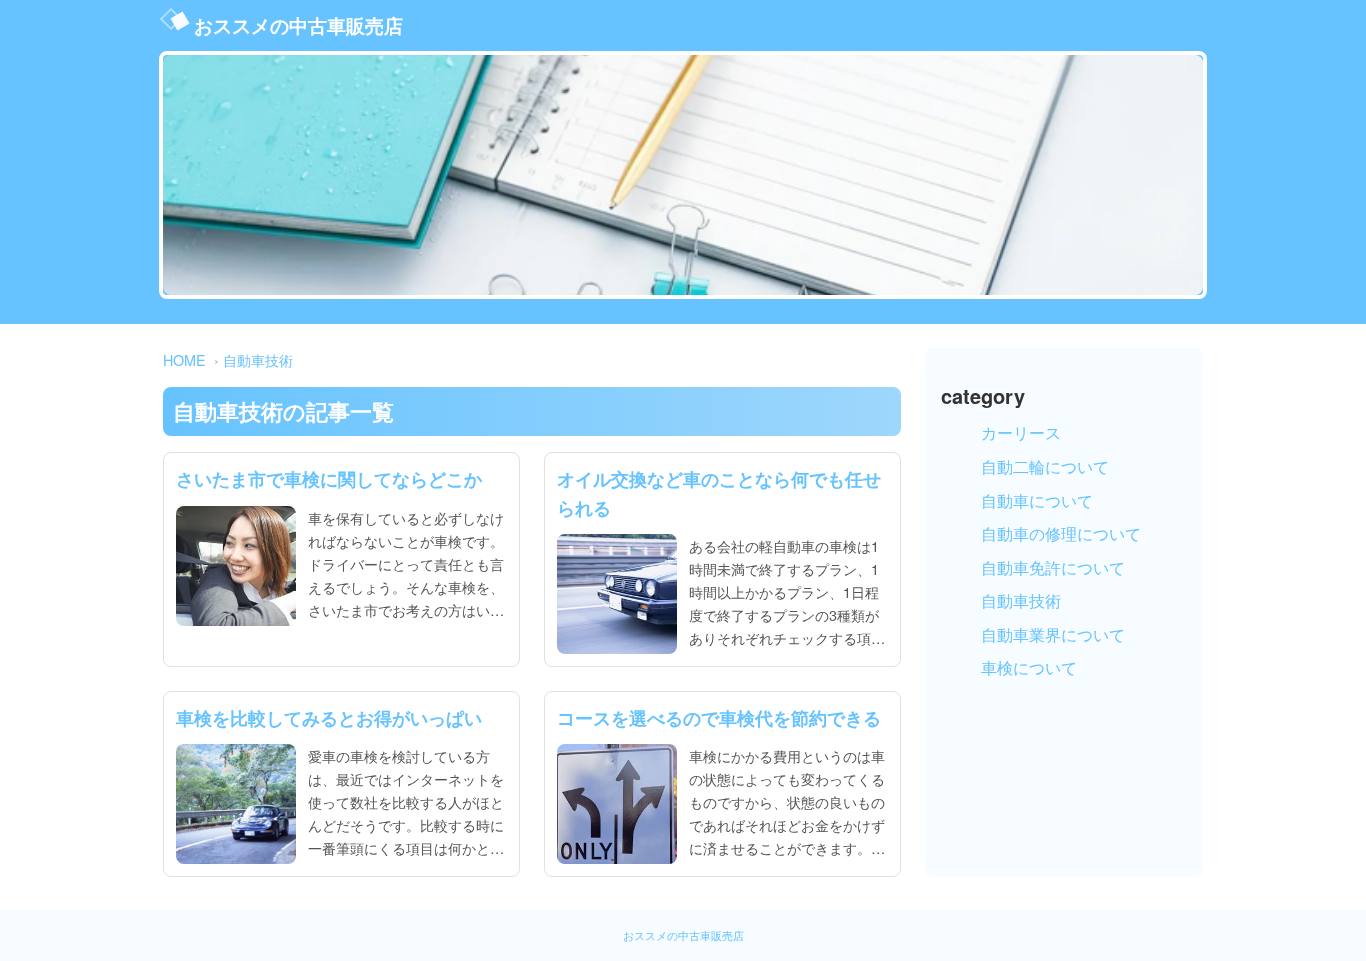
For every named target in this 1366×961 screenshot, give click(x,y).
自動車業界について (1053, 634)
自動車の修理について (1061, 533)
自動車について (1037, 500)
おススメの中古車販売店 (298, 25)
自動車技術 (258, 359)
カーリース (1021, 432)
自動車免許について (1053, 567)
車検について (1029, 667)
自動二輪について (1045, 466)
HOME (184, 359)
